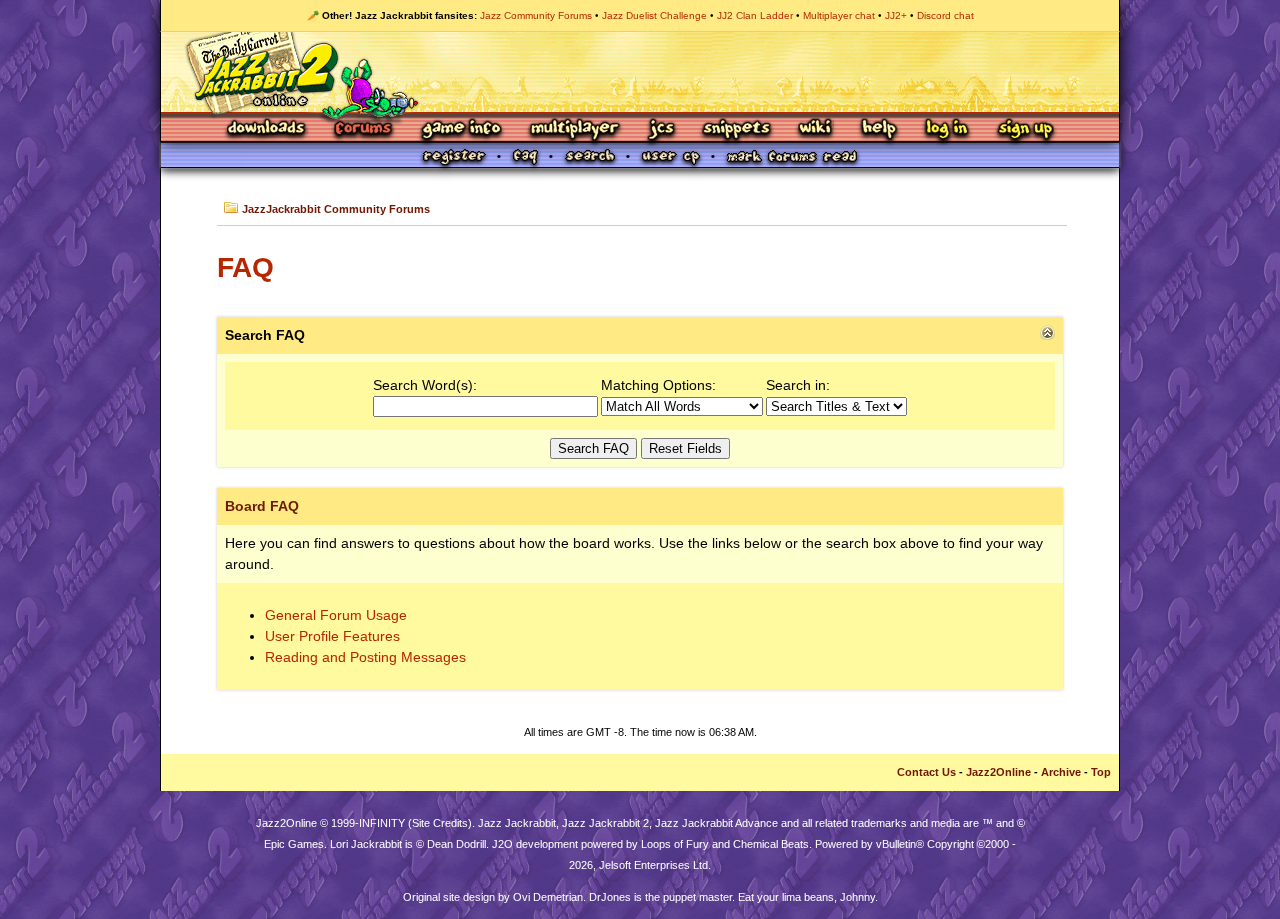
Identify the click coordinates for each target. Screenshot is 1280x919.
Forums (364, 129)
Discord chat (945, 15)
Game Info (461, 129)
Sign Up (1025, 129)
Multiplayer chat (839, 15)
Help (879, 129)
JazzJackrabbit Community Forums (336, 209)
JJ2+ (896, 15)
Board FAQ (262, 506)
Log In (947, 129)
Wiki (816, 129)
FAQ (245, 267)
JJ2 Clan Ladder (755, 15)
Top (1101, 772)
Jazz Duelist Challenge (654, 15)
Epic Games (294, 844)
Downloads (267, 129)
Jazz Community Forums (536, 15)
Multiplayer (574, 129)
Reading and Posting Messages (365, 657)
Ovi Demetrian (548, 897)
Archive (1061, 772)
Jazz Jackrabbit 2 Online (639, 72)
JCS (661, 129)
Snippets (737, 129)
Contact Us (926, 772)
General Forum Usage (336, 615)
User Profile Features (332, 636)
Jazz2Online (998, 772)
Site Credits (440, 823)
